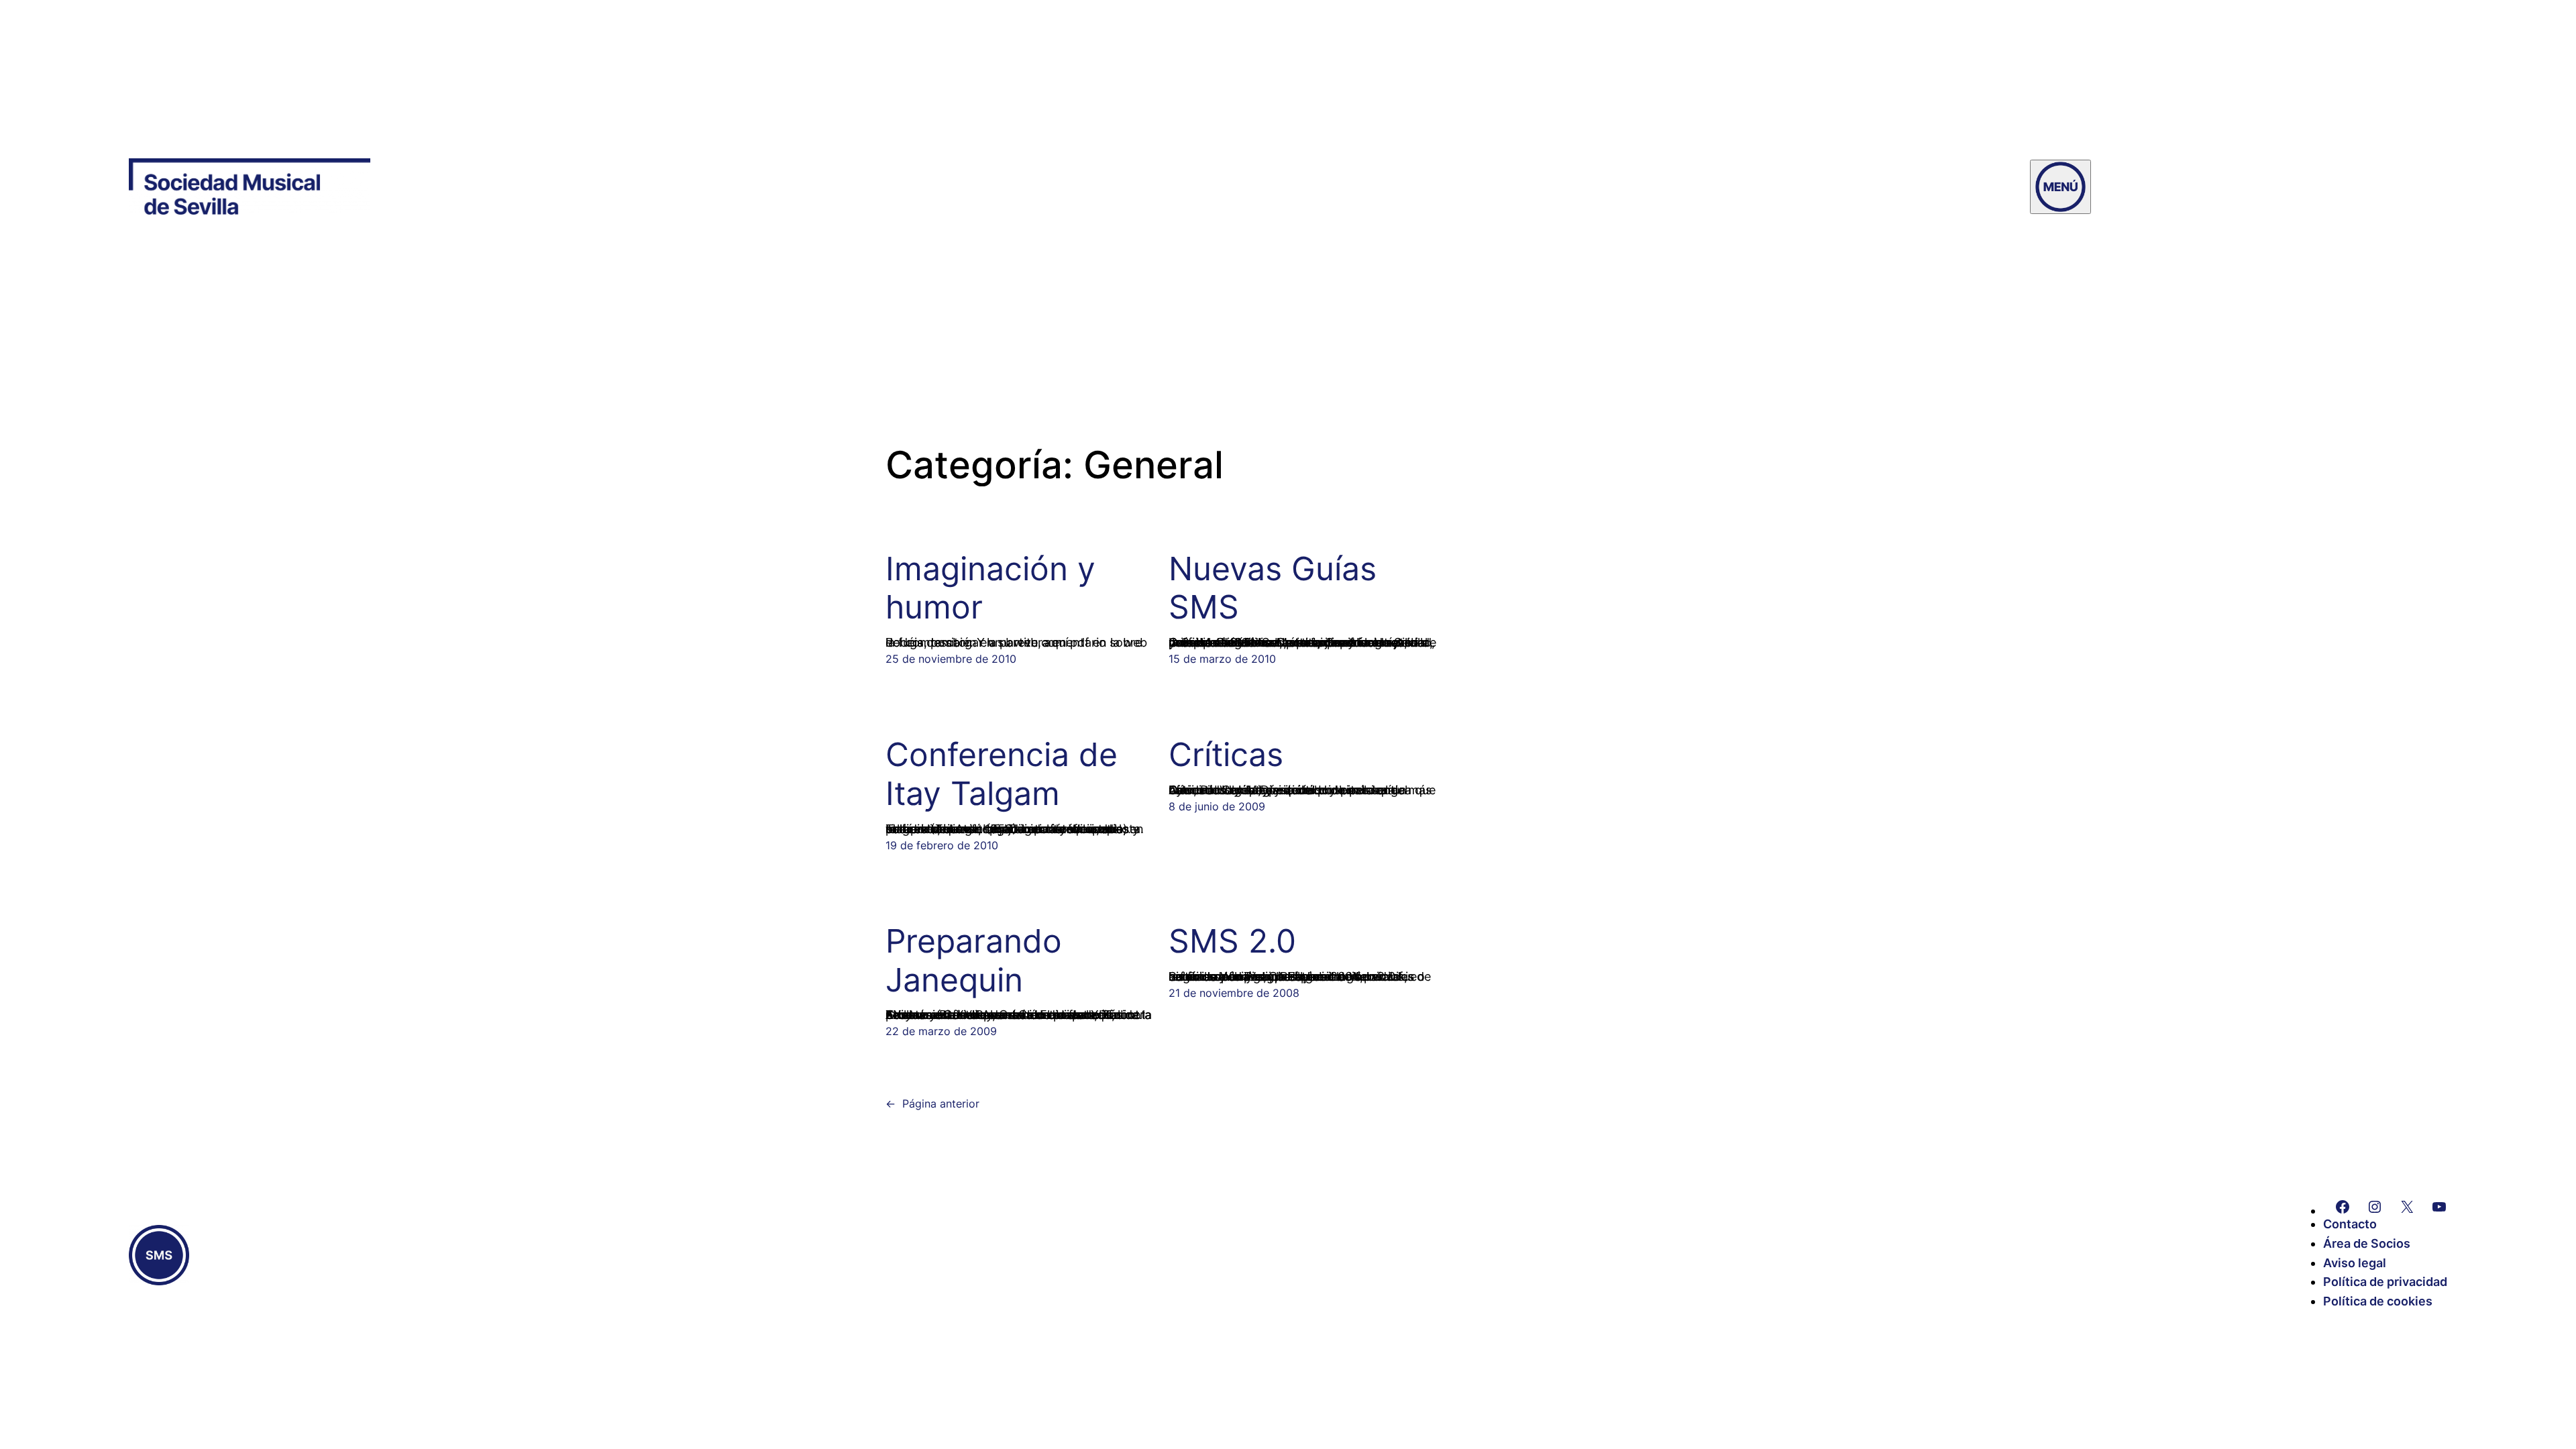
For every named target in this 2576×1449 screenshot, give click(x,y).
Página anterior (932, 1104)
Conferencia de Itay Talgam (1002, 774)
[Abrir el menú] (2060, 187)
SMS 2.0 (1232, 941)
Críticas (1226, 755)
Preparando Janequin (974, 960)
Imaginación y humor (990, 588)
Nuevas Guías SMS (1273, 588)
